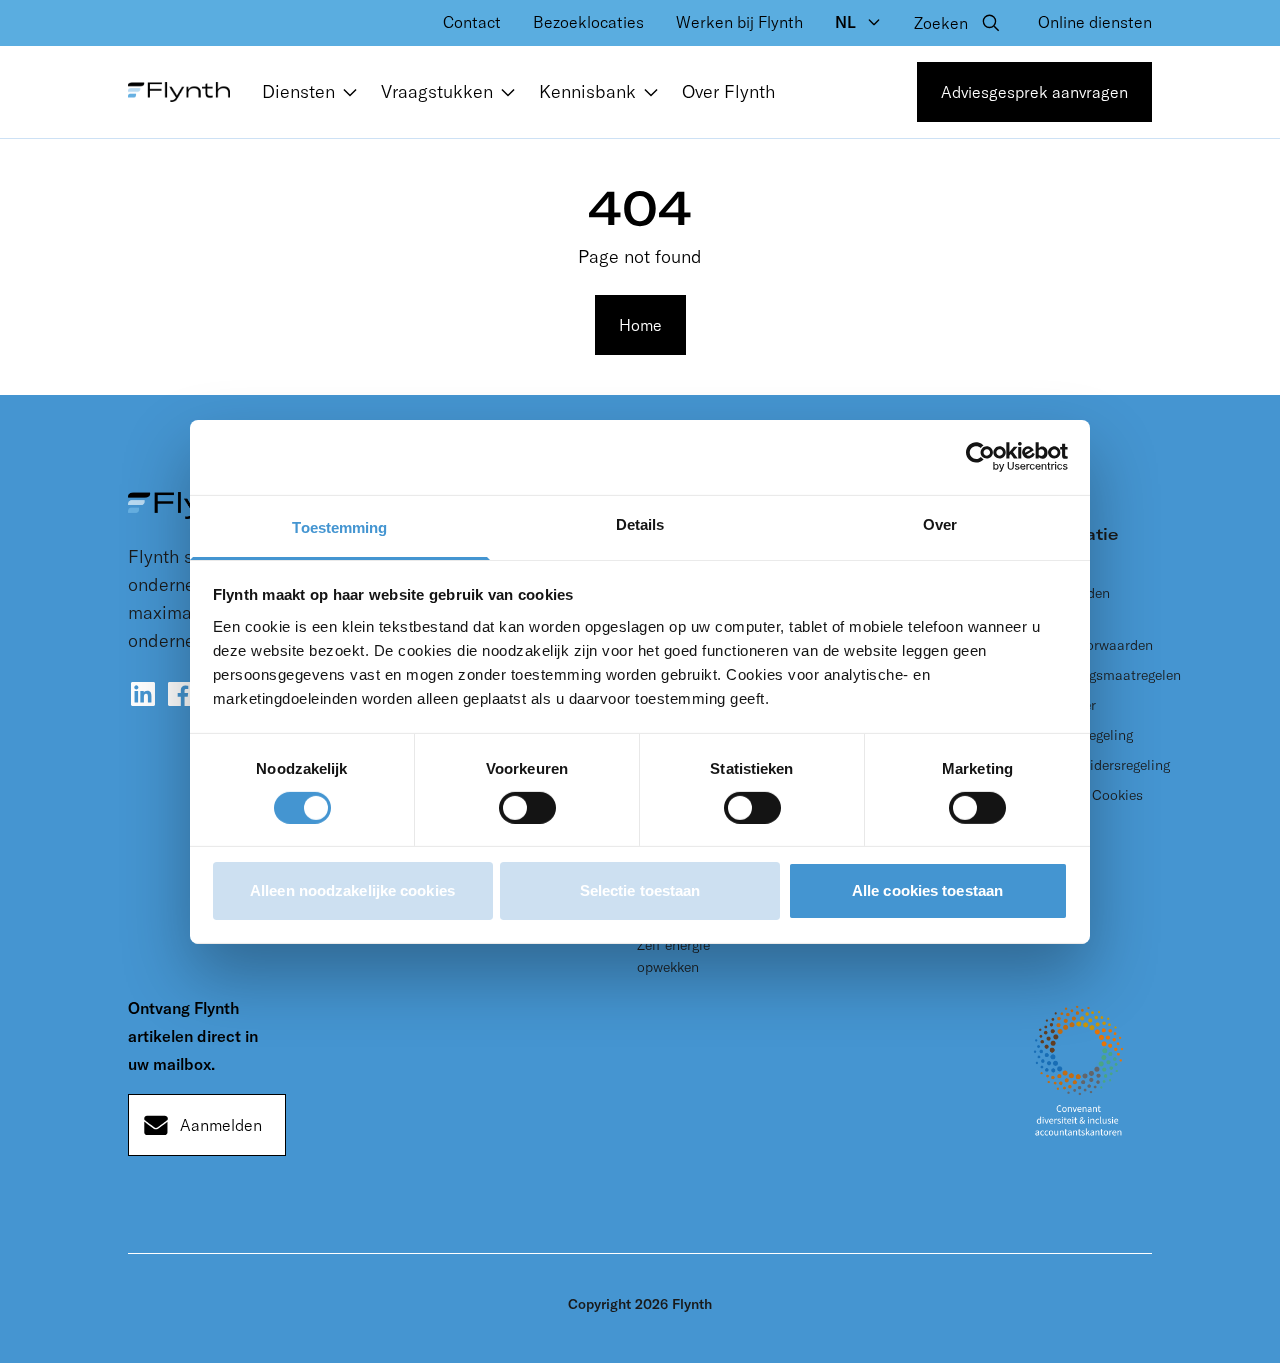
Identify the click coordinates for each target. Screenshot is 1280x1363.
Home (640, 325)
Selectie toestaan (640, 890)
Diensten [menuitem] (298, 91)
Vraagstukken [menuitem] (437, 91)
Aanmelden (221, 1125)
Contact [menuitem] (472, 22)
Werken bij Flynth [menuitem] (739, 22)
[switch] (527, 808)
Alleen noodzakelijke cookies (352, 890)
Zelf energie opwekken (673, 956)
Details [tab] (640, 523)
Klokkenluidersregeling (1099, 765)
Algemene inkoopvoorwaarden (1090, 634)
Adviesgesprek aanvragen (1034, 92)
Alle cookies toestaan (927, 890)
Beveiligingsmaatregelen (1104, 675)
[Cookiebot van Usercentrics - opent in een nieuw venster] (980, 457)
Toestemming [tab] (339, 526)
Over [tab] (940, 523)
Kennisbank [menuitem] (587, 91)
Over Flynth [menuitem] (728, 91)
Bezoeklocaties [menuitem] (588, 22)
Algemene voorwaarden (1069, 582)
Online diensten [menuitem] (1095, 22)
